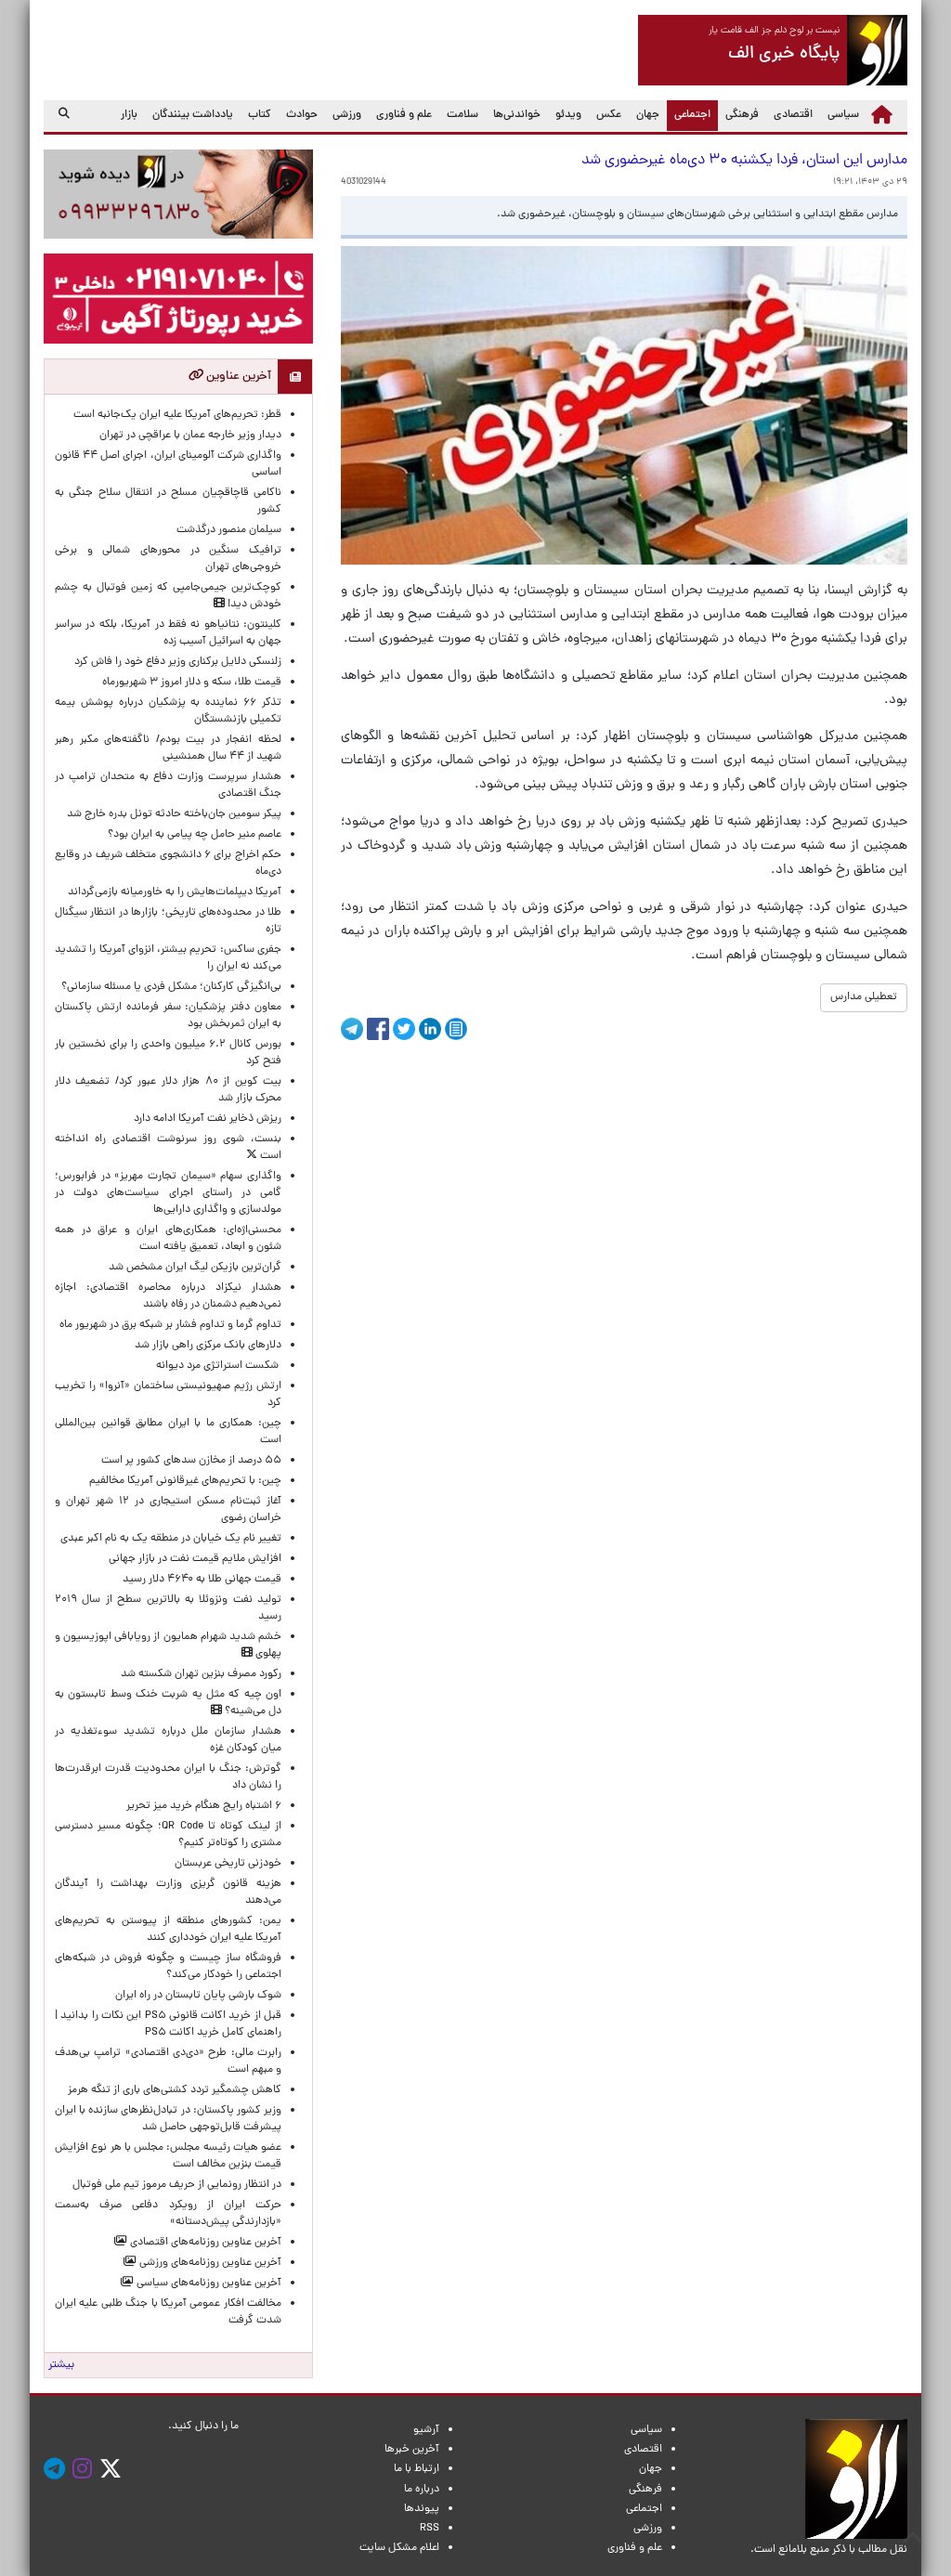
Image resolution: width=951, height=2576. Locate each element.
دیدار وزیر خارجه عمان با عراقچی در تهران (190, 436)
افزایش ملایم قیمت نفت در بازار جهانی (195, 1559)
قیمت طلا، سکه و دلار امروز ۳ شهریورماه (192, 683)
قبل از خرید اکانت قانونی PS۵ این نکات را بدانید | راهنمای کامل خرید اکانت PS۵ (168, 2024)
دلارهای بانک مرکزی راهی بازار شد (208, 1346)
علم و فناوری (404, 115)
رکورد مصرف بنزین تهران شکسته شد (201, 1674)
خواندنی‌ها (517, 115)
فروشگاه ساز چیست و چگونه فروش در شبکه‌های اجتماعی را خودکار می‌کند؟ (168, 1967)
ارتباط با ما (417, 2469)
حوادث (302, 115)
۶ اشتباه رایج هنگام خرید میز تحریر (204, 1806)
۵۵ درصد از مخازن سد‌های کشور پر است (191, 1461)
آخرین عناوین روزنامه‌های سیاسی (208, 2283)
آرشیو (426, 2430)
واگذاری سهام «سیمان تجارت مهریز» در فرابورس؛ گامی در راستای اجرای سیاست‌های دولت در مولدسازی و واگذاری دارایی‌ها (168, 1193)
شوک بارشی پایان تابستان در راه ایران (198, 1996)
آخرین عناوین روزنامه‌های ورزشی (209, 2263)
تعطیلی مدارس (864, 997)
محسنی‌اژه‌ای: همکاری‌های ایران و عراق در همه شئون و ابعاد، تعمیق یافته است (168, 1239)
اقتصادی (793, 115)
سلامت (462, 115)
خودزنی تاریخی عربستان (228, 1864)
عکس (609, 115)
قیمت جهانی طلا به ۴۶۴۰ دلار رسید (202, 1580)
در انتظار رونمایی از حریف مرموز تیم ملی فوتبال (177, 2185)
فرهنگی (742, 115)
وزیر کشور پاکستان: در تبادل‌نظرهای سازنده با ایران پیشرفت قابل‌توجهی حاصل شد (168, 2119)
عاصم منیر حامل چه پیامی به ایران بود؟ (195, 835)
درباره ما (422, 2490)
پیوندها (422, 2509)
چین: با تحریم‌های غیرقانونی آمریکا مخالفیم (185, 1481)
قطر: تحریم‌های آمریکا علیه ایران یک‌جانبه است (177, 415)
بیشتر (61, 2365)
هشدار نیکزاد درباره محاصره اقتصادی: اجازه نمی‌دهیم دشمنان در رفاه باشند (168, 1296)
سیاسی (843, 115)
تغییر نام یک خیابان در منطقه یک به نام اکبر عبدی (171, 1539)
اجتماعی (689, 115)
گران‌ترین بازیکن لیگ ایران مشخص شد (195, 1268)
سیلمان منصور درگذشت (229, 530)
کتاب (260, 115)
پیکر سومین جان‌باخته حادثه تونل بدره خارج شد (174, 814)
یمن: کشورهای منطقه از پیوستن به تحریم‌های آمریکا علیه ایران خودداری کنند (168, 1930)
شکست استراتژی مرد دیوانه (219, 1366)
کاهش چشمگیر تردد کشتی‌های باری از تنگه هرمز (175, 2090)
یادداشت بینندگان (193, 115)
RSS (430, 2529)
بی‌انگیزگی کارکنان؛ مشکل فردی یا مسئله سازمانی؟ (171, 987)
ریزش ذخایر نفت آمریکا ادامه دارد (208, 1119)
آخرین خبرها (412, 2450)
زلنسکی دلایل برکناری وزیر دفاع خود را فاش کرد (178, 662)
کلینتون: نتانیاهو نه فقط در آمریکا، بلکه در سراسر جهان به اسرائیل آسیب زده (168, 633)
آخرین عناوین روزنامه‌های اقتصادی (204, 2243)
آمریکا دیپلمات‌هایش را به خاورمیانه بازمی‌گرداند (175, 892)
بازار (129, 115)
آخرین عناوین (237, 377)
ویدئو (568, 115)
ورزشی (347, 115)
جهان (648, 115)
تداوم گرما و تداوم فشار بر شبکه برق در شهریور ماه (170, 1325)
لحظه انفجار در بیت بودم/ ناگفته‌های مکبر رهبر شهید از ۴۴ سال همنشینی (168, 748)
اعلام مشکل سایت (399, 2548)
